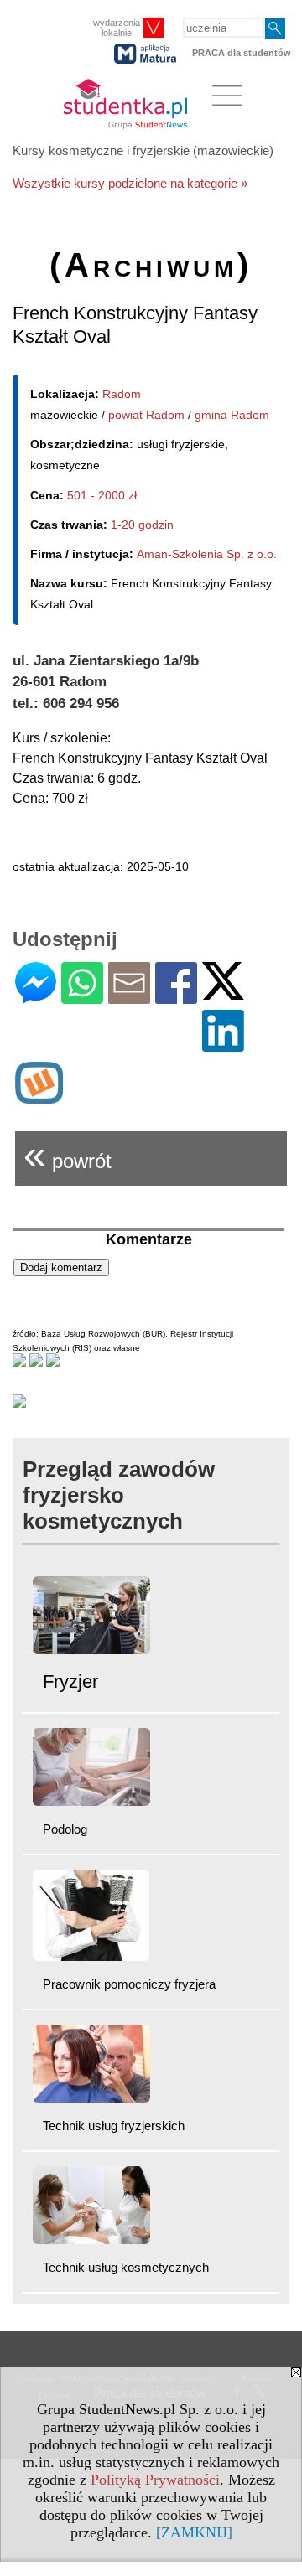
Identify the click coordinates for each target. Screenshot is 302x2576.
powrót (68, 1154)
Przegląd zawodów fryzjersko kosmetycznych (119, 1495)
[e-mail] (129, 997)
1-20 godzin (142, 525)
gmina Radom (232, 415)
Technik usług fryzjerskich (114, 2126)
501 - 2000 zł (102, 495)
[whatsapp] (82, 997)
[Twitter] (223, 993)
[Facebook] (176, 997)
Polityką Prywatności (155, 2480)
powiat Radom (146, 415)
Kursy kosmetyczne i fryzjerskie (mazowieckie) (143, 150)
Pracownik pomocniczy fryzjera (129, 1984)
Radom (122, 394)
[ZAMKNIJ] (194, 2532)
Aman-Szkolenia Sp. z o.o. (207, 554)
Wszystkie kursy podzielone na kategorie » (130, 183)
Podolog (65, 1829)
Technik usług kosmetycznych (126, 2267)
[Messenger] (36, 997)
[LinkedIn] (223, 1045)
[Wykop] (39, 1097)
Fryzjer (70, 1681)
